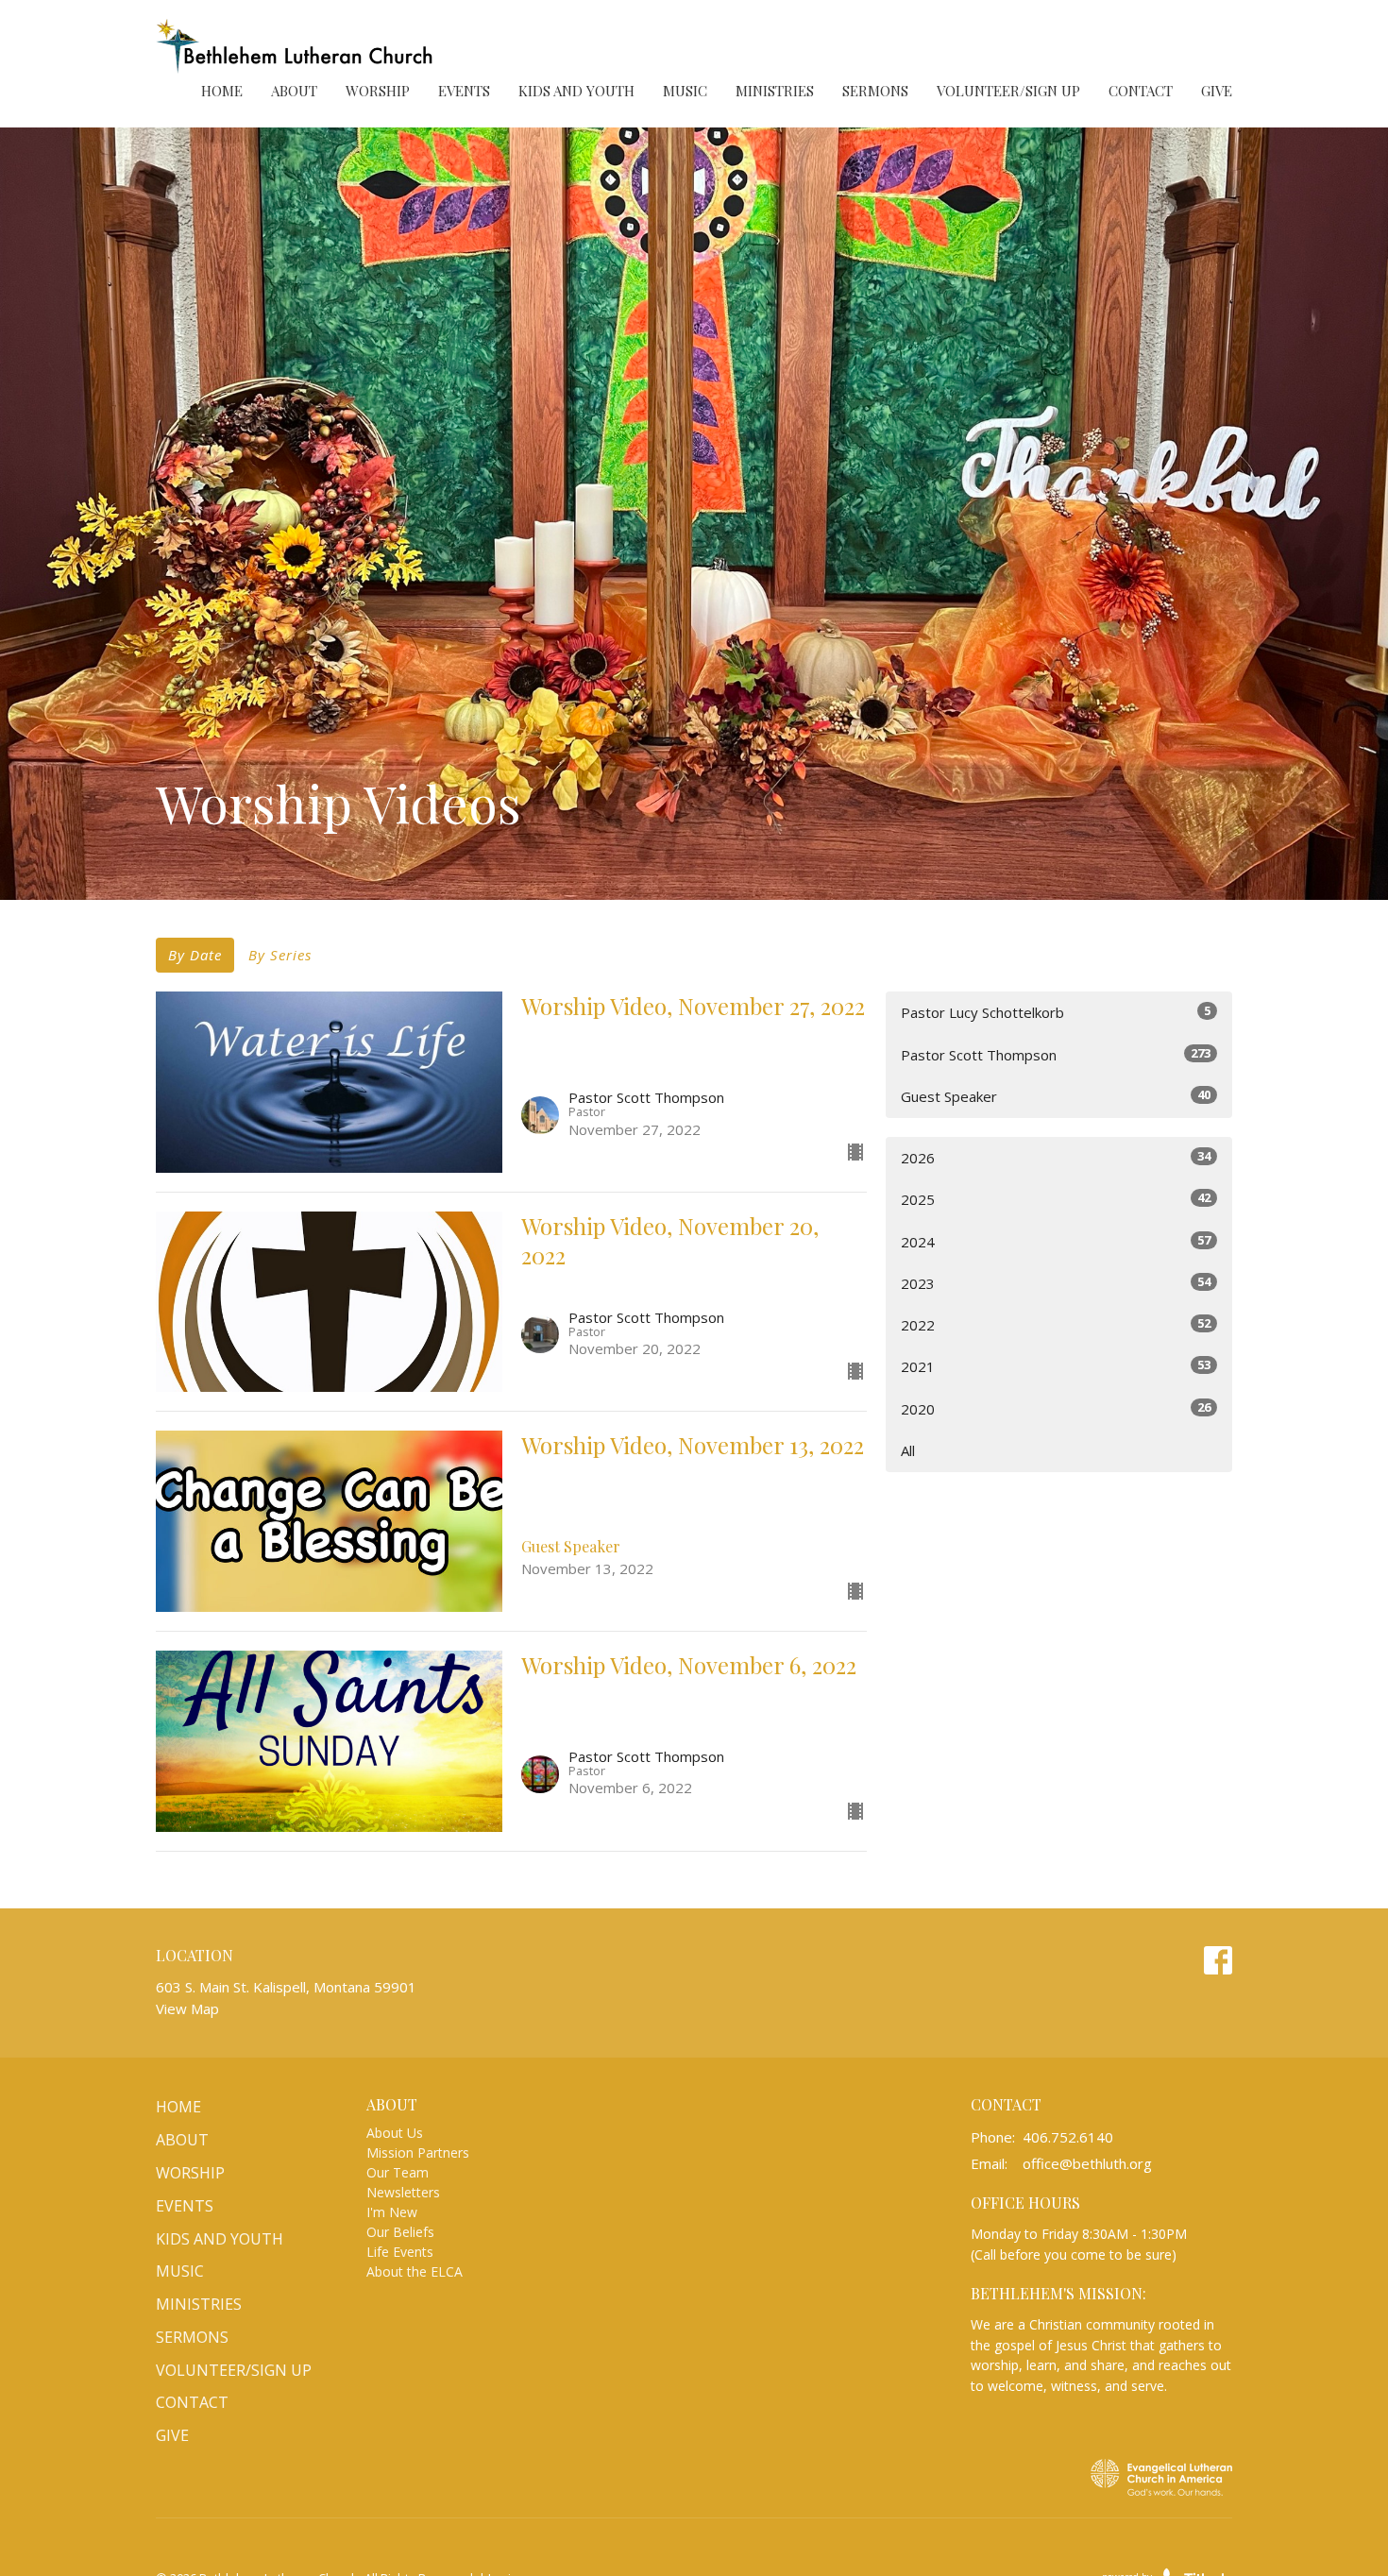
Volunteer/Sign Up (1008, 91)
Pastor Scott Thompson (1056, 1054)
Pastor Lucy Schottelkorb (1056, 1012)
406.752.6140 (1068, 2137)
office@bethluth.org (1087, 2163)
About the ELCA (415, 2271)
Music (685, 91)
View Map (187, 2008)
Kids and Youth (576, 91)
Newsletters (403, 2192)
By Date (195, 955)
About (294, 91)
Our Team (398, 2172)
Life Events (400, 2252)
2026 (1056, 1157)
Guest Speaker (1056, 1096)
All (908, 1450)
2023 (1056, 1283)
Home (222, 91)
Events (464, 91)
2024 (1056, 1241)
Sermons (875, 91)
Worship (378, 91)
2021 (1056, 1366)
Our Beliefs (400, 2232)
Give (1217, 91)
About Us (395, 2133)
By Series (280, 955)
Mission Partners (418, 2152)
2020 (1056, 1408)
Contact (1141, 91)
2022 (1056, 1324)
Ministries (775, 91)
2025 (1056, 1199)
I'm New (392, 2212)
